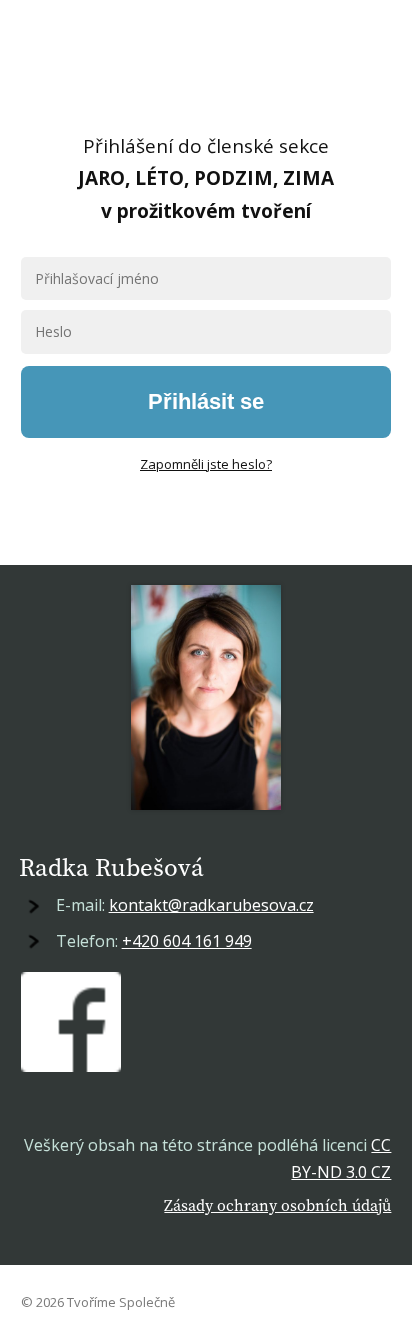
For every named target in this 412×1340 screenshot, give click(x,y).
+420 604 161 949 (187, 941)
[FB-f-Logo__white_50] (71, 1022)
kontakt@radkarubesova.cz (211, 905)
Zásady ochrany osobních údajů (277, 1205)
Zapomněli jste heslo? (206, 464)
